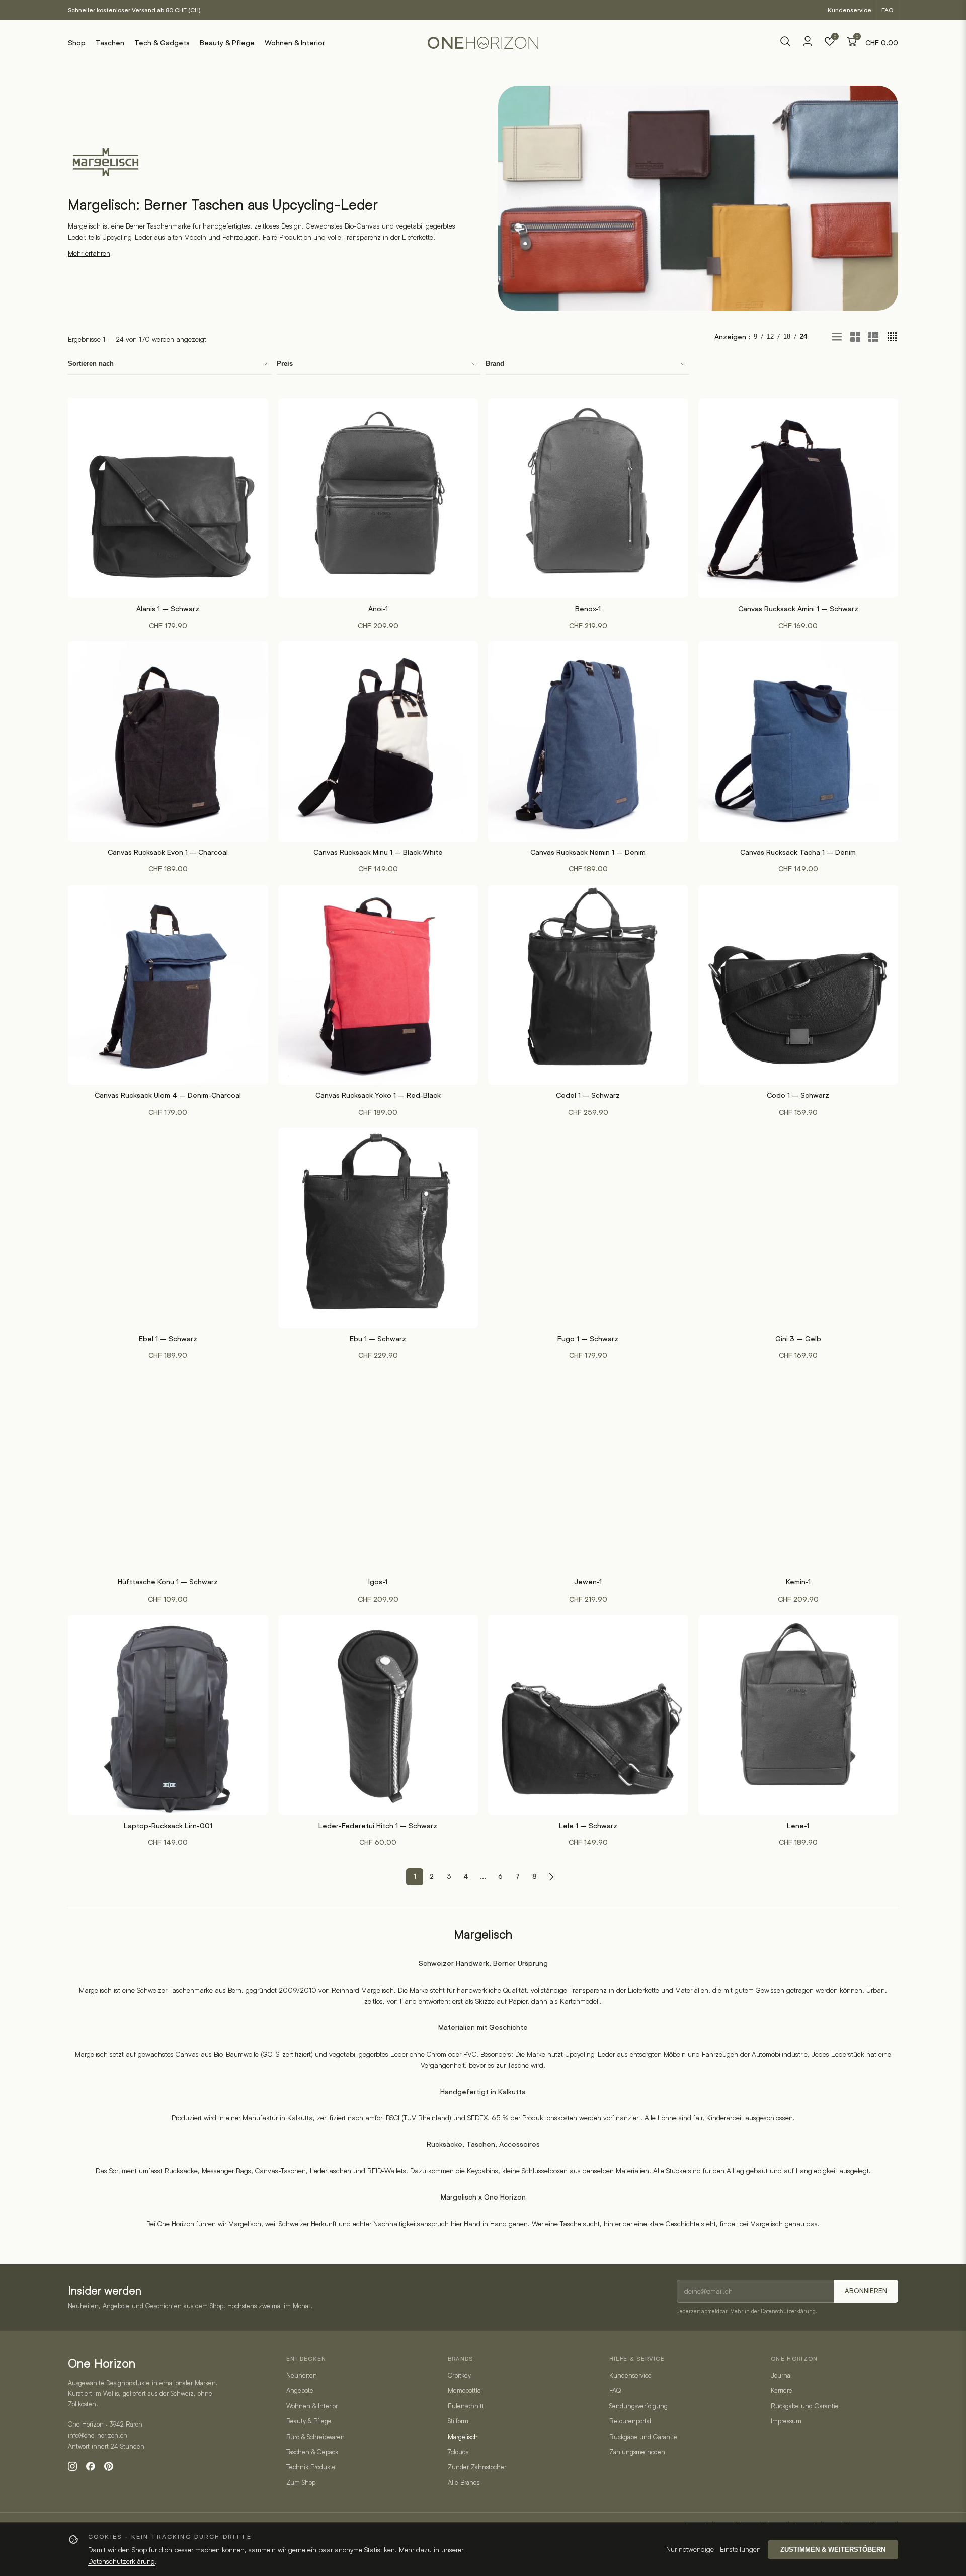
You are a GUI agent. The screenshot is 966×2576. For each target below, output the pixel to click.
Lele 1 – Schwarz (588, 1826)
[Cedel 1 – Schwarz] (588, 985)
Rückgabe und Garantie (643, 2437)
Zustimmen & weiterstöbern (833, 2550)
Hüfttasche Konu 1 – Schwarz (168, 1582)
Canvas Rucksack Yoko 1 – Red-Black (378, 1095)
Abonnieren (866, 2291)
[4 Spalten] (892, 337)
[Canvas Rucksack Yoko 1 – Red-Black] (378, 985)
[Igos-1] (378, 1472)
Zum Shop (301, 2482)
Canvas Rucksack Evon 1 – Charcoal (168, 852)
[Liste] (837, 337)
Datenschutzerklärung (788, 2311)
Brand (495, 364)
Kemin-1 (798, 1582)
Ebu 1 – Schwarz (378, 1339)
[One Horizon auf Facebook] (91, 2466)
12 (770, 336)
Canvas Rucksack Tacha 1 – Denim (798, 852)
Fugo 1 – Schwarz (588, 1339)
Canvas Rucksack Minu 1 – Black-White (378, 852)
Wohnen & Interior (295, 43)
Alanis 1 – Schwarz (168, 609)
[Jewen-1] (588, 1472)
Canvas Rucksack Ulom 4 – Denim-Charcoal (168, 1095)
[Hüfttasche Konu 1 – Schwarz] (168, 1472)
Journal (781, 2375)
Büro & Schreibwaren (315, 2437)
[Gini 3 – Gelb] (798, 1228)
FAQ (887, 10)
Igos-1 (378, 1582)
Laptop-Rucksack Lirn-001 (168, 1826)
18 (787, 336)
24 (803, 336)
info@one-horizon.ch (98, 2435)
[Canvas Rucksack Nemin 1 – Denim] (588, 741)
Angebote (300, 2390)
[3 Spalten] (873, 337)
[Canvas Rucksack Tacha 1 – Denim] (798, 741)
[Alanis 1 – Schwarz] (168, 498)
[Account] (808, 45)
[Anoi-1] (378, 498)
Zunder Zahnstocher (477, 2467)
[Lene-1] (798, 1715)
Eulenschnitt (466, 2406)
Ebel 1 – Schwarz (168, 1339)
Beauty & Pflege (227, 43)
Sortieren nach (91, 364)
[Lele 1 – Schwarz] (588, 1715)
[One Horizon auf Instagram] (72, 2466)
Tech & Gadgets (162, 43)
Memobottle (464, 2390)
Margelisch (463, 2437)
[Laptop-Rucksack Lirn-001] (168, 1715)
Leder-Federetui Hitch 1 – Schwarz (378, 1826)
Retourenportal (630, 2421)
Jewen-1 (588, 1582)
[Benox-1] (588, 498)
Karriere (782, 2390)
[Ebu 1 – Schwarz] (378, 1228)
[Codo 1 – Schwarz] (798, 985)
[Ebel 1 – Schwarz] (168, 1228)
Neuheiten (302, 2375)
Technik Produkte (311, 2467)
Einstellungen (740, 2549)
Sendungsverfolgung (638, 2406)
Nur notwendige (690, 2549)
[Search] (785, 43)
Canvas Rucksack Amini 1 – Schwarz (798, 609)
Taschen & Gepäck (312, 2452)
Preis (285, 364)
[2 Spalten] (855, 337)
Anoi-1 (378, 609)
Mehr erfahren (89, 253)
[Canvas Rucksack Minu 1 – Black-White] (378, 741)
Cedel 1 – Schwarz (588, 1095)
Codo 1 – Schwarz (798, 1095)
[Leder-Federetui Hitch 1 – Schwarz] (378, 1715)
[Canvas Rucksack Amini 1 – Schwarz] (798, 498)
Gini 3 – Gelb (798, 1339)
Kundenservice (850, 10)
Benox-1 (588, 609)
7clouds (458, 2452)
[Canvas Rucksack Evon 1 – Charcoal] (168, 741)
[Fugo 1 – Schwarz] (588, 1228)
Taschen (110, 43)
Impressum (786, 2421)
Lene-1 (798, 1826)
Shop (77, 43)
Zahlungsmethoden (637, 2452)
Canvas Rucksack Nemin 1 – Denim (588, 852)
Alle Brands (464, 2482)
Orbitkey (459, 2375)
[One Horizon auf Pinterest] (109, 2466)
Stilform (458, 2421)
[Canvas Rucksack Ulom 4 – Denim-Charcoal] (168, 985)
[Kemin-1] (798, 1472)
